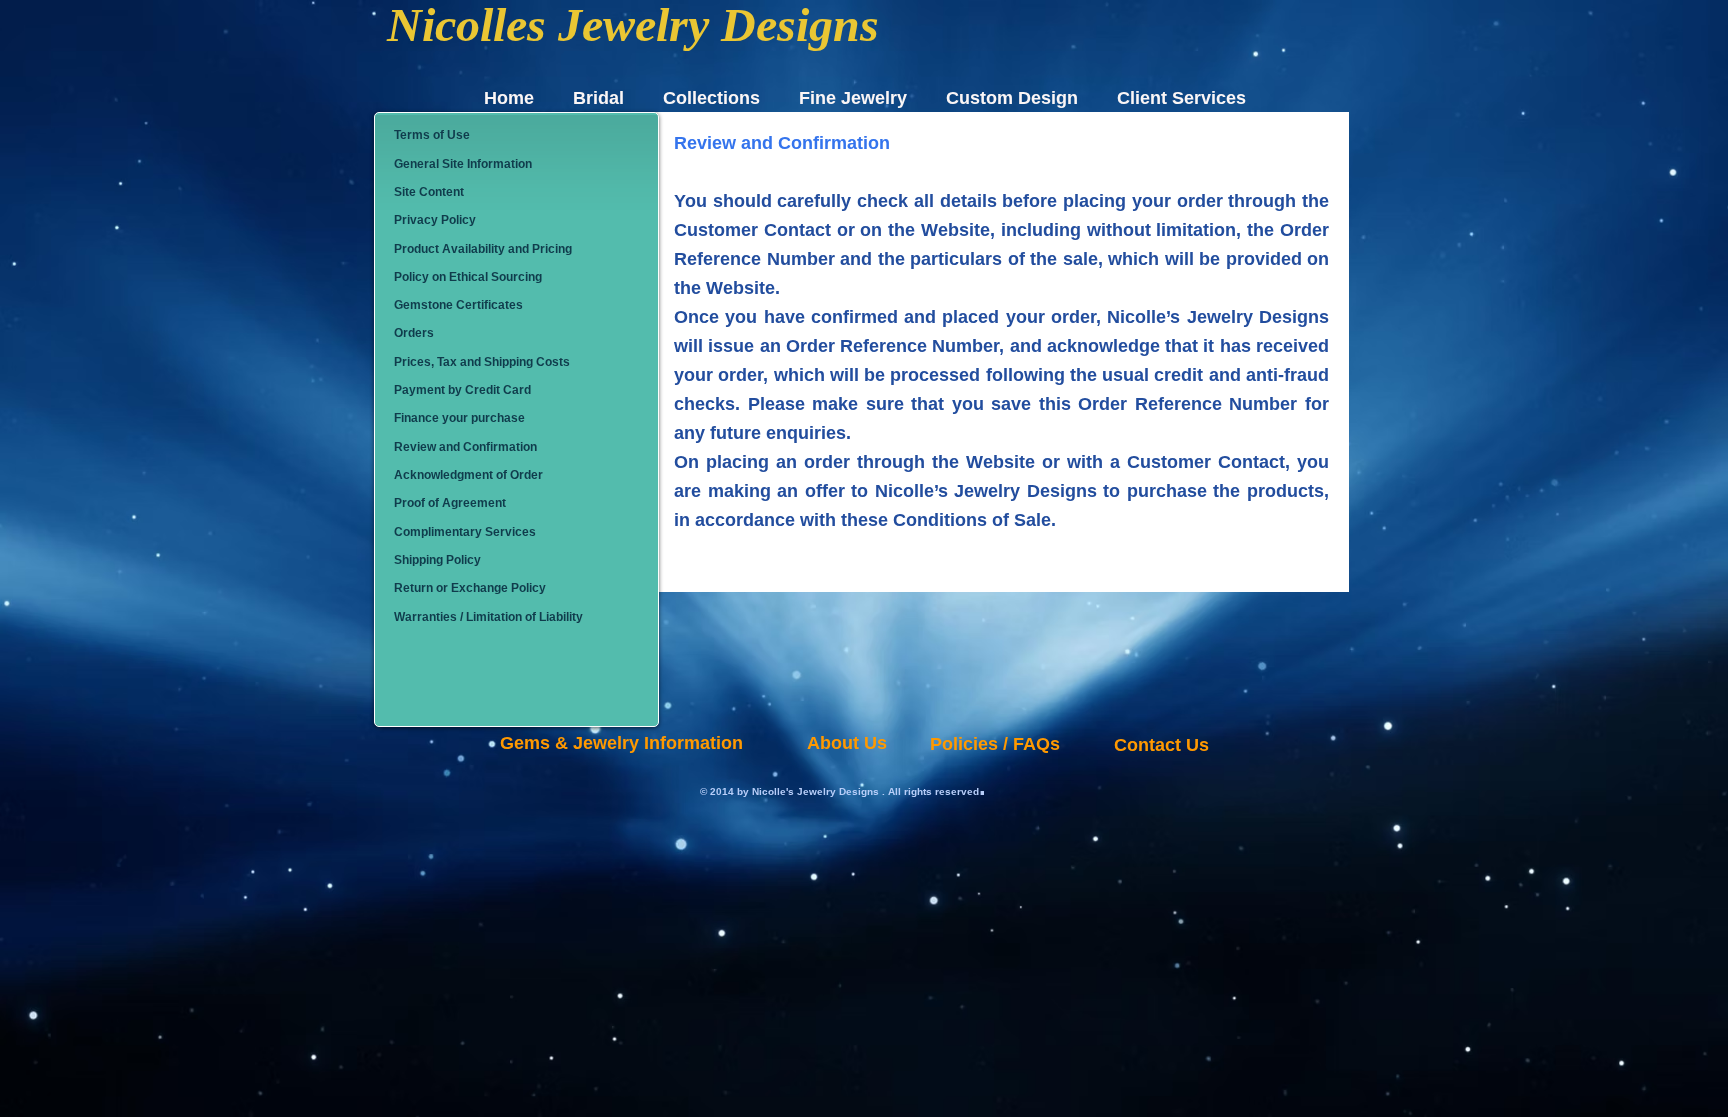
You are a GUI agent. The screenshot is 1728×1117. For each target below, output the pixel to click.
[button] (519, 136)
